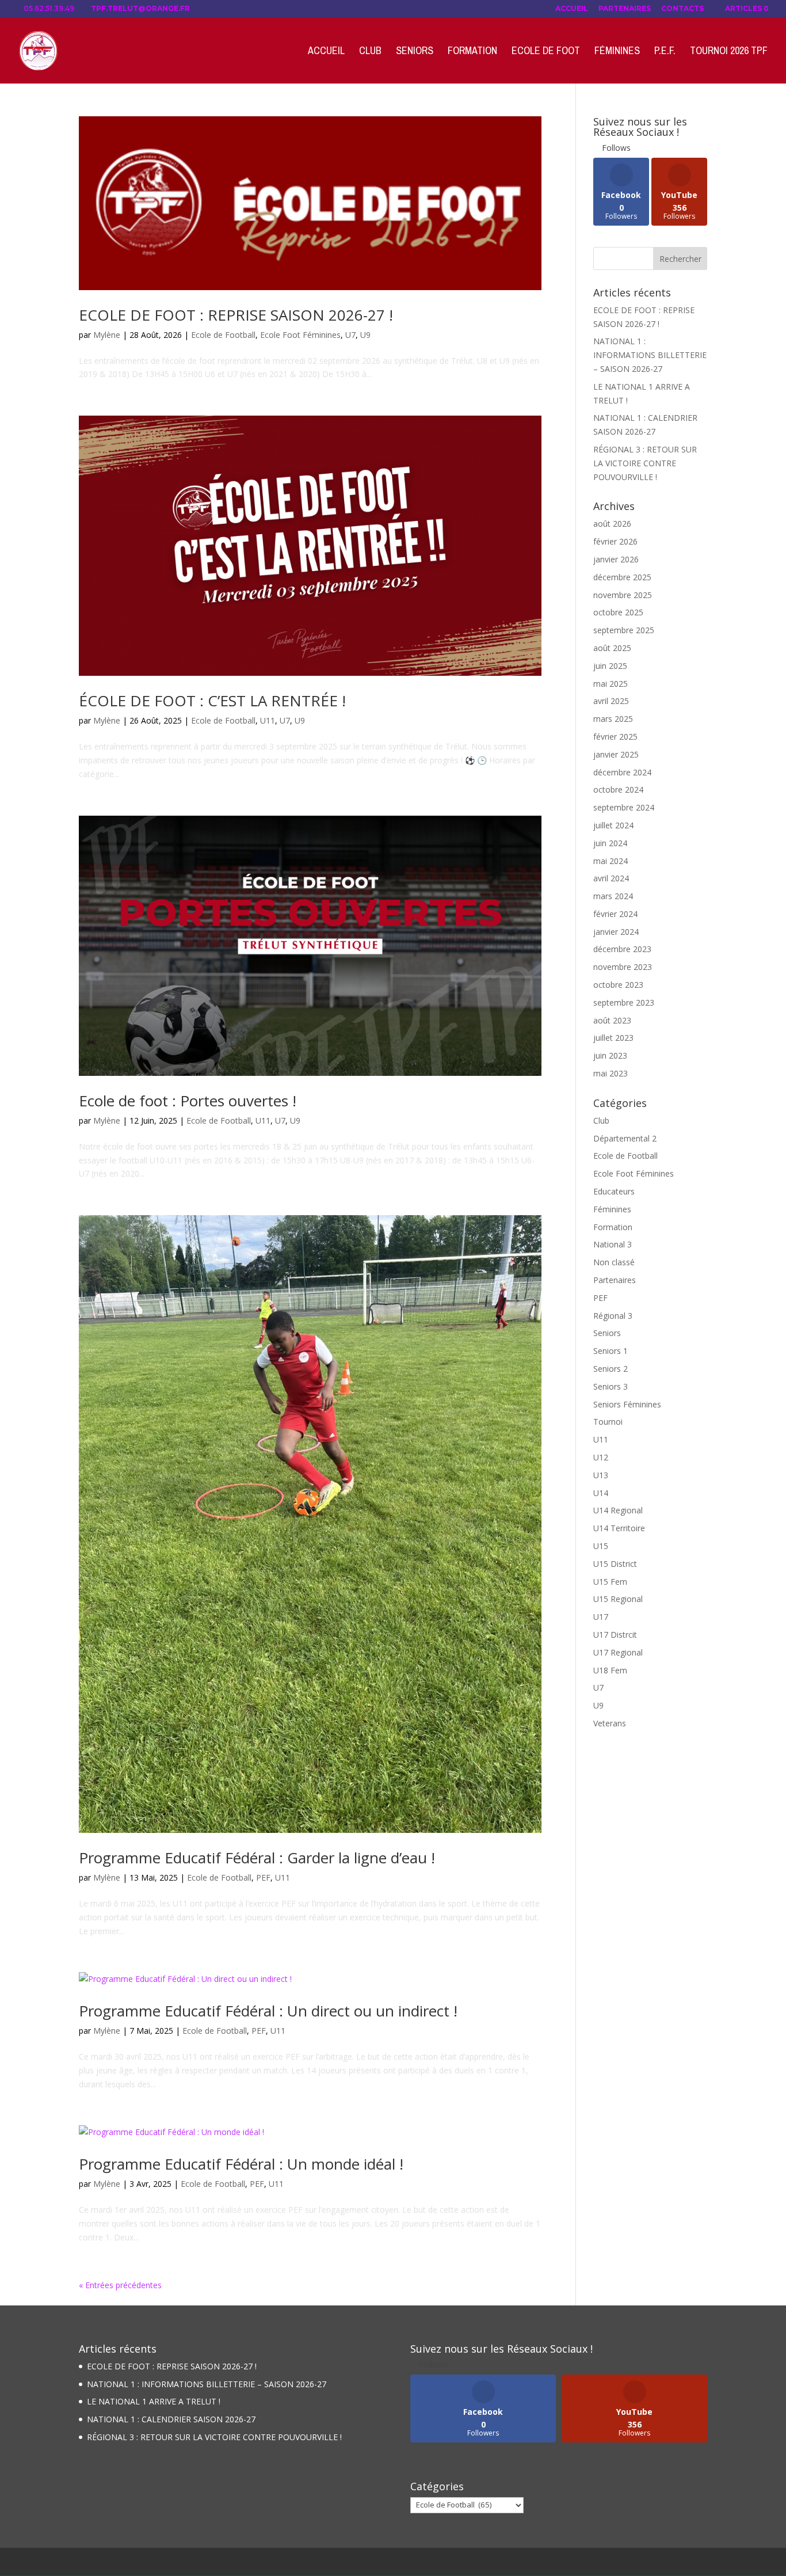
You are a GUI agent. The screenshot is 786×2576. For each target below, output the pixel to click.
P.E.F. (665, 52)
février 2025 (615, 737)
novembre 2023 (623, 967)
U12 (601, 1457)
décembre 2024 (622, 772)
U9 (365, 335)
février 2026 (615, 541)
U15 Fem (610, 1582)
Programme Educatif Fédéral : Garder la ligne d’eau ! (257, 1858)
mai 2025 (611, 684)
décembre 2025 (622, 577)
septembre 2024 (624, 807)
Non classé (614, 1262)
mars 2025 (613, 719)
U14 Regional (618, 1510)
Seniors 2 (611, 1369)
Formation (472, 52)
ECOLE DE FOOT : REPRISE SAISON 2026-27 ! (236, 315)
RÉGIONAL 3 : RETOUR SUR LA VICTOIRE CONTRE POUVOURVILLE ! (645, 463)
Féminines (617, 52)
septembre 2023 (624, 1002)
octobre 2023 (618, 985)
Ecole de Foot (546, 52)
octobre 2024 (618, 789)
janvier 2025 (616, 754)
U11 (268, 720)
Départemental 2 (625, 1138)
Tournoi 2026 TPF (729, 52)
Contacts (682, 9)
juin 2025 (610, 666)
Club (370, 52)
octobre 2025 (618, 612)
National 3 (613, 1244)
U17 (601, 1617)
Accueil (572, 9)
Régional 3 (613, 1316)
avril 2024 (611, 878)
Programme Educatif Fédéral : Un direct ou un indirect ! (268, 2011)
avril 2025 (611, 701)
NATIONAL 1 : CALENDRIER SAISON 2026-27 (171, 2419)
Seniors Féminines (627, 1404)
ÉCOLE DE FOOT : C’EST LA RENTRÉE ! (212, 701)
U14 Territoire (619, 1528)
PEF (263, 1877)
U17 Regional (618, 1652)
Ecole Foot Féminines (300, 335)
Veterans (610, 1723)
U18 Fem (610, 1670)
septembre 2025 (624, 630)
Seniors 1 (611, 1351)
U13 (601, 1475)
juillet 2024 (613, 825)
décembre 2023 (622, 949)
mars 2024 (613, 896)
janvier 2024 (616, 932)
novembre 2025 (623, 595)
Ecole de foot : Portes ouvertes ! (188, 1101)
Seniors (415, 52)
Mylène (107, 335)
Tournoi (608, 1422)
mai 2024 (611, 861)
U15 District (615, 1564)
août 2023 (612, 1020)
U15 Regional (618, 1599)
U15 (601, 1546)
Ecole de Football (223, 335)
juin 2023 (610, 1055)
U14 (601, 1493)
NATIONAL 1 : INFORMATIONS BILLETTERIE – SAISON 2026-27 (650, 355)
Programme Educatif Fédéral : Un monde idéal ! (241, 2164)
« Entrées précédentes (120, 2285)
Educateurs (614, 1191)
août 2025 (612, 648)
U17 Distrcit (615, 1635)
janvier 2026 (616, 559)
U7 (350, 335)
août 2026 (612, 524)
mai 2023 (611, 1073)
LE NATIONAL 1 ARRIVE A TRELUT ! (154, 2401)
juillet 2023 (613, 1038)
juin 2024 (610, 843)
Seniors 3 (611, 1386)
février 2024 (615, 914)
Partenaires (625, 9)
